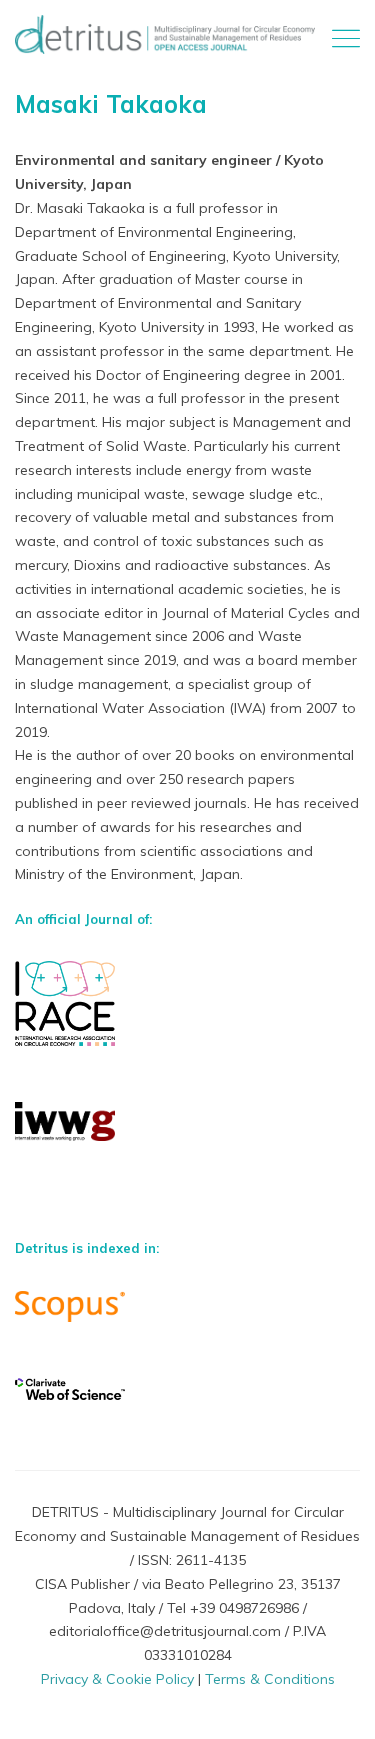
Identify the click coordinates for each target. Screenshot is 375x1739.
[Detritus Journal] (165, 34)
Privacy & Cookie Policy (117, 1679)
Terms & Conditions (270, 1679)
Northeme (229, 1701)
